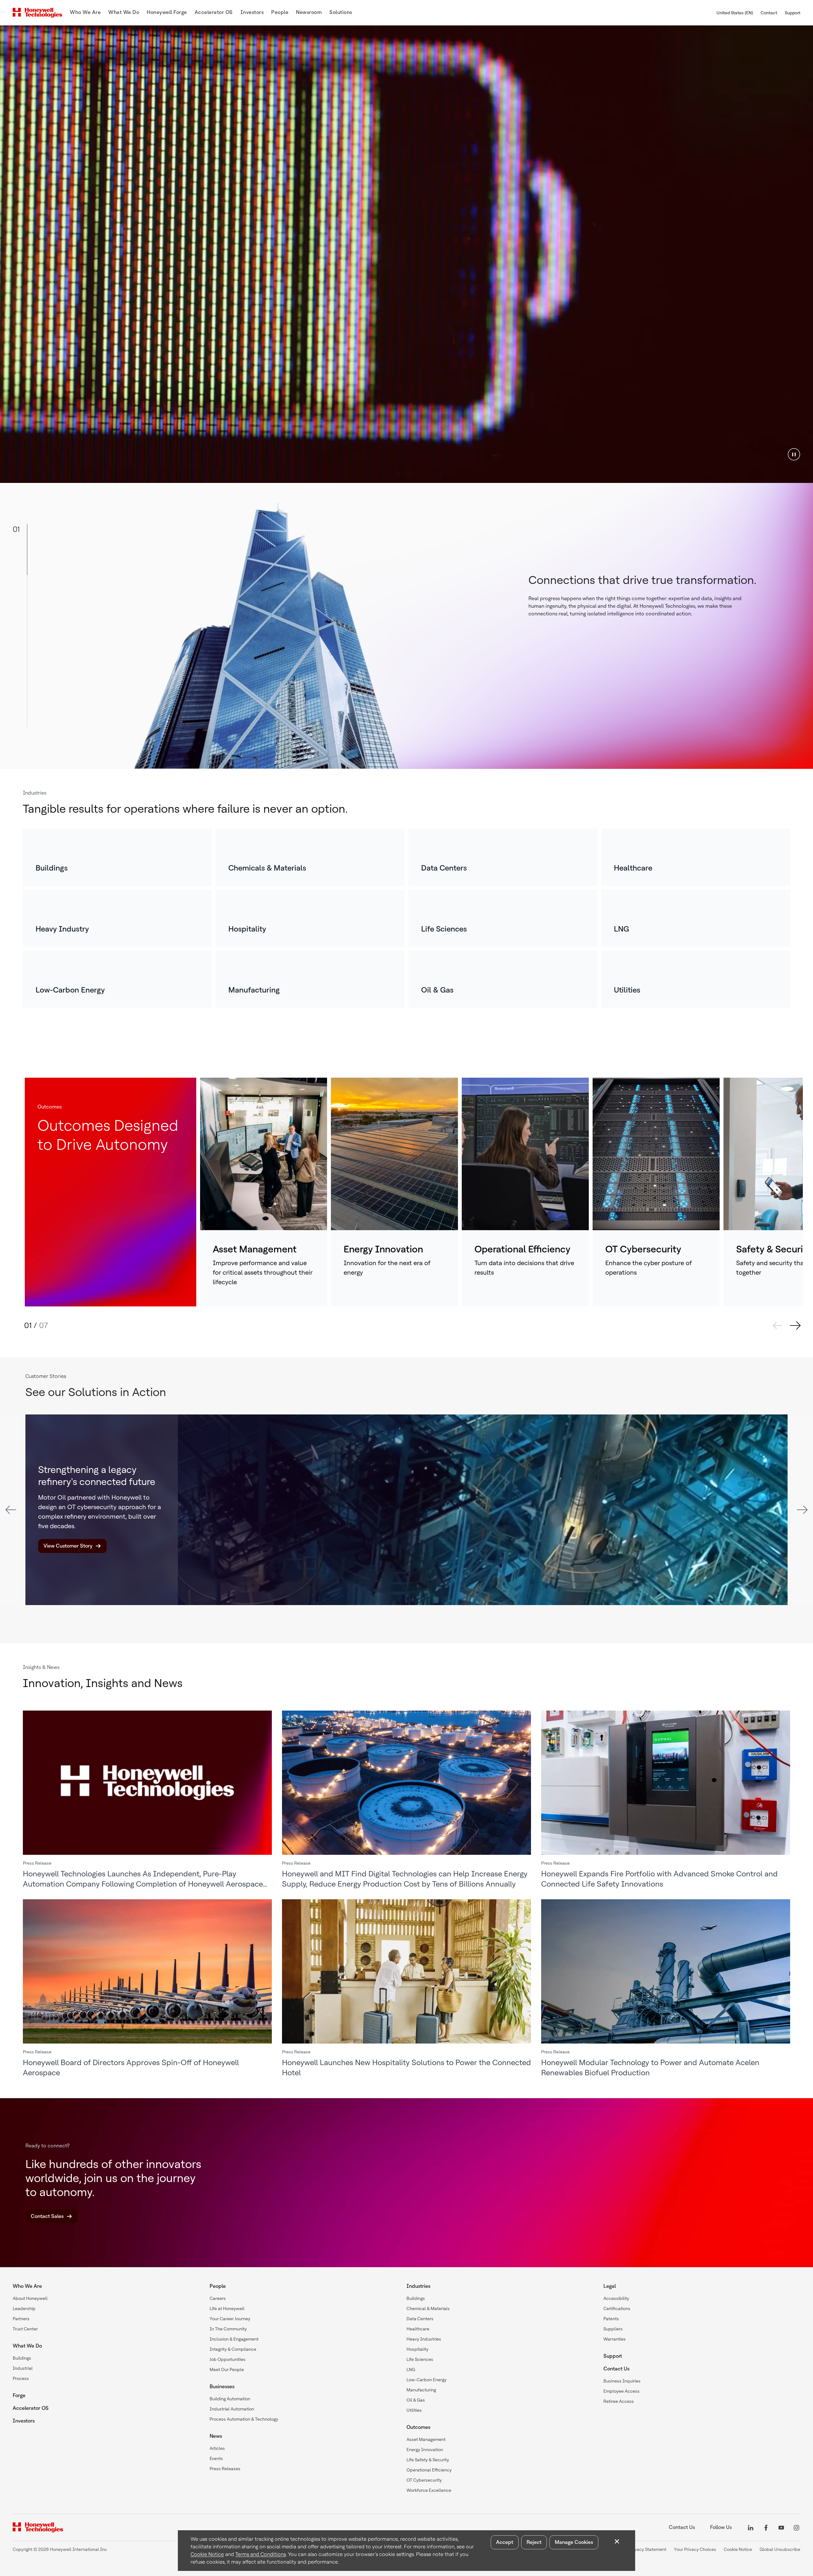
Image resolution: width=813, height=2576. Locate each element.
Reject (534, 2542)
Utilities (414, 2410)
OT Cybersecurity (424, 2480)
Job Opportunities (228, 2359)
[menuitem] (85, 13)
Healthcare (418, 2329)
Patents (611, 2319)
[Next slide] (802, 1510)
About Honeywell (30, 2298)
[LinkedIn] (751, 2527)
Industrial (23, 2368)
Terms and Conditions (261, 2554)
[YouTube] (781, 2527)
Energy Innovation (425, 2450)
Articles (217, 2448)
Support (793, 13)
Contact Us (616, 2369)
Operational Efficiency (429, 2470)
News (216, 2436)
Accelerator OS (31, 2408)
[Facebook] (766, 2527)
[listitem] (117, 857)
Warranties (615, 2339)
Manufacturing (421, 2390)
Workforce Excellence (429, 2490)
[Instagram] (796, 2527)
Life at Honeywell (227, 2308)
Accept (505, 2542)
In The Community (228, 2329)
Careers (218, 2298)
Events (216, 2458)
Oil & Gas (416, 2400)
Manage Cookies (574, 2542)
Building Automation (230, 2399)
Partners (21, 2319)
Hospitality (417, 2349)
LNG (411, 2369)
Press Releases (225, 2469)
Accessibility (616, 2298)
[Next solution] (795, 1325)
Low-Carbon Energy (427, 2380)
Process (21, 2378)
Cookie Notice (207, 2554)
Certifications (617, 2308)
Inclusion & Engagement (234, 2339)
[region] (406, 254)
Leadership (24, 2308)
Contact (769, 13)
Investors (24, 2421)
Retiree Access (619, 2401)
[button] (794, 454)
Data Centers (420, 2319)
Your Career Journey (230, 2319)
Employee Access (622, 2391)
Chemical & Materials (428, 2308)
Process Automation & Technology (244, 2419)
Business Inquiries (622, 2381)
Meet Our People (227, 2369)
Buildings (22, 2358)
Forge (19, 2395)
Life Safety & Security (428, 2460)
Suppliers (613, 2329)
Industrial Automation (232, 2409)
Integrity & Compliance (233, 2349)
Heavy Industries (424, 2339)
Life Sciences (420, 2359)
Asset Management (426, 2439)
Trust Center (25, 2329)
